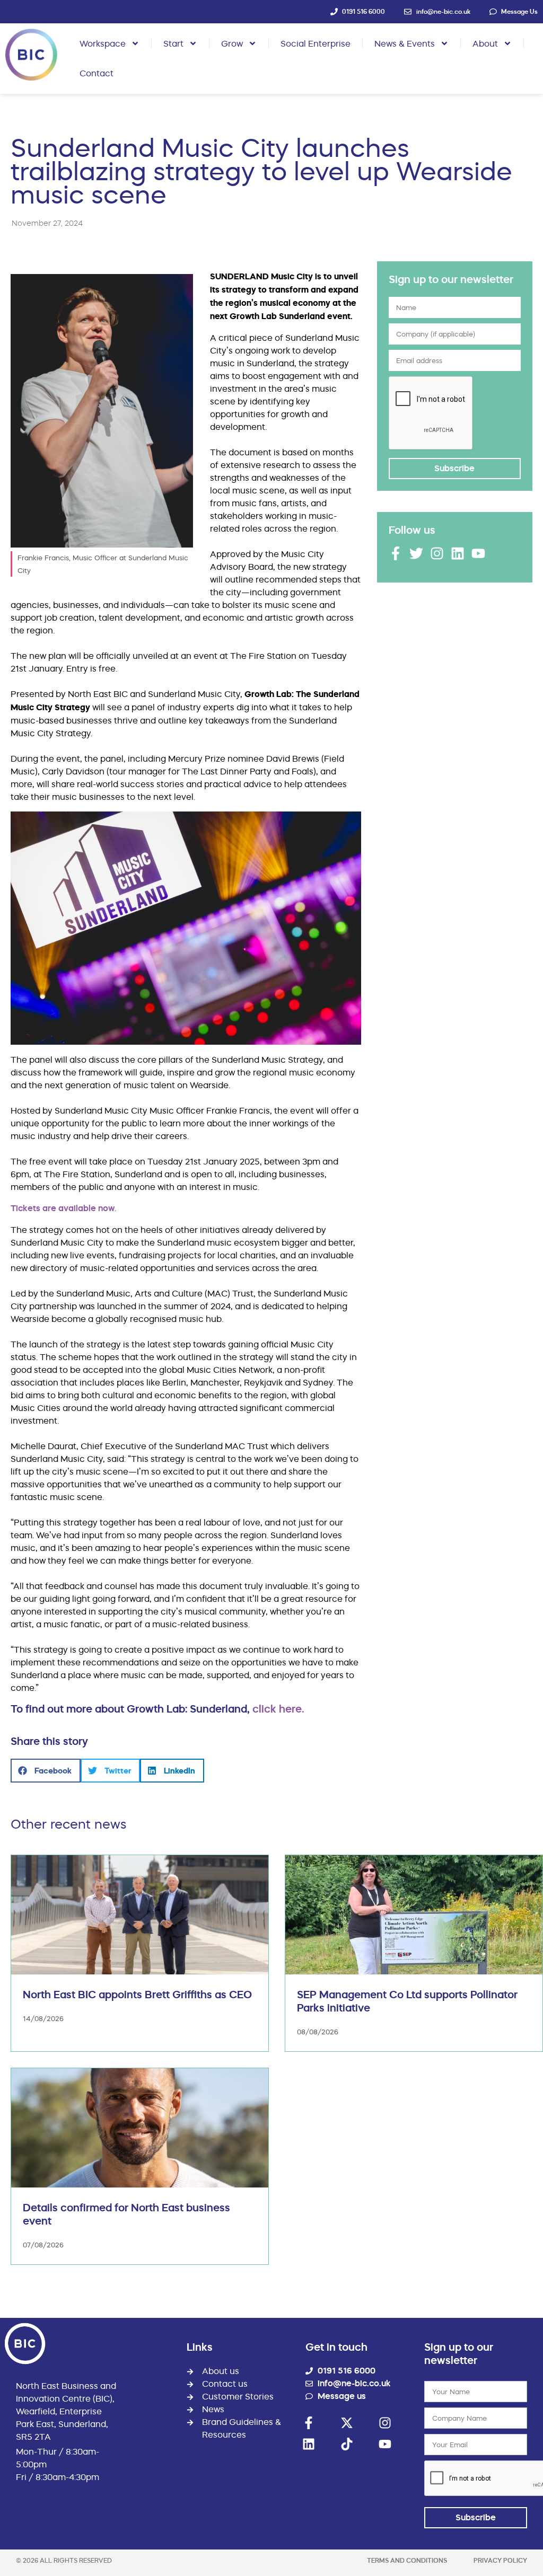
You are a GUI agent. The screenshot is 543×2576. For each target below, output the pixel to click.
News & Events (405, 43)
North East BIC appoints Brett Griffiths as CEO (137, 1995)
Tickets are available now (63, 1208)
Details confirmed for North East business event (126, 2214)
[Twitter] (416, 553)
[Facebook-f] (396, 553)
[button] (46, 1771)
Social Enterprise (316, 43)
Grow (232, 43)
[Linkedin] (458, 553)
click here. (278, 1709)
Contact (97, 73)
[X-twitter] (347, 2423)
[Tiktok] (347, 2444)
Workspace (103, 43)
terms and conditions (407, 2560)
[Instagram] (437, 553)
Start (173, 43)
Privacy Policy (500, 2560)
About (485, 43)
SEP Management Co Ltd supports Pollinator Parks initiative (407, 2001)
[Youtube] (478, 553)
